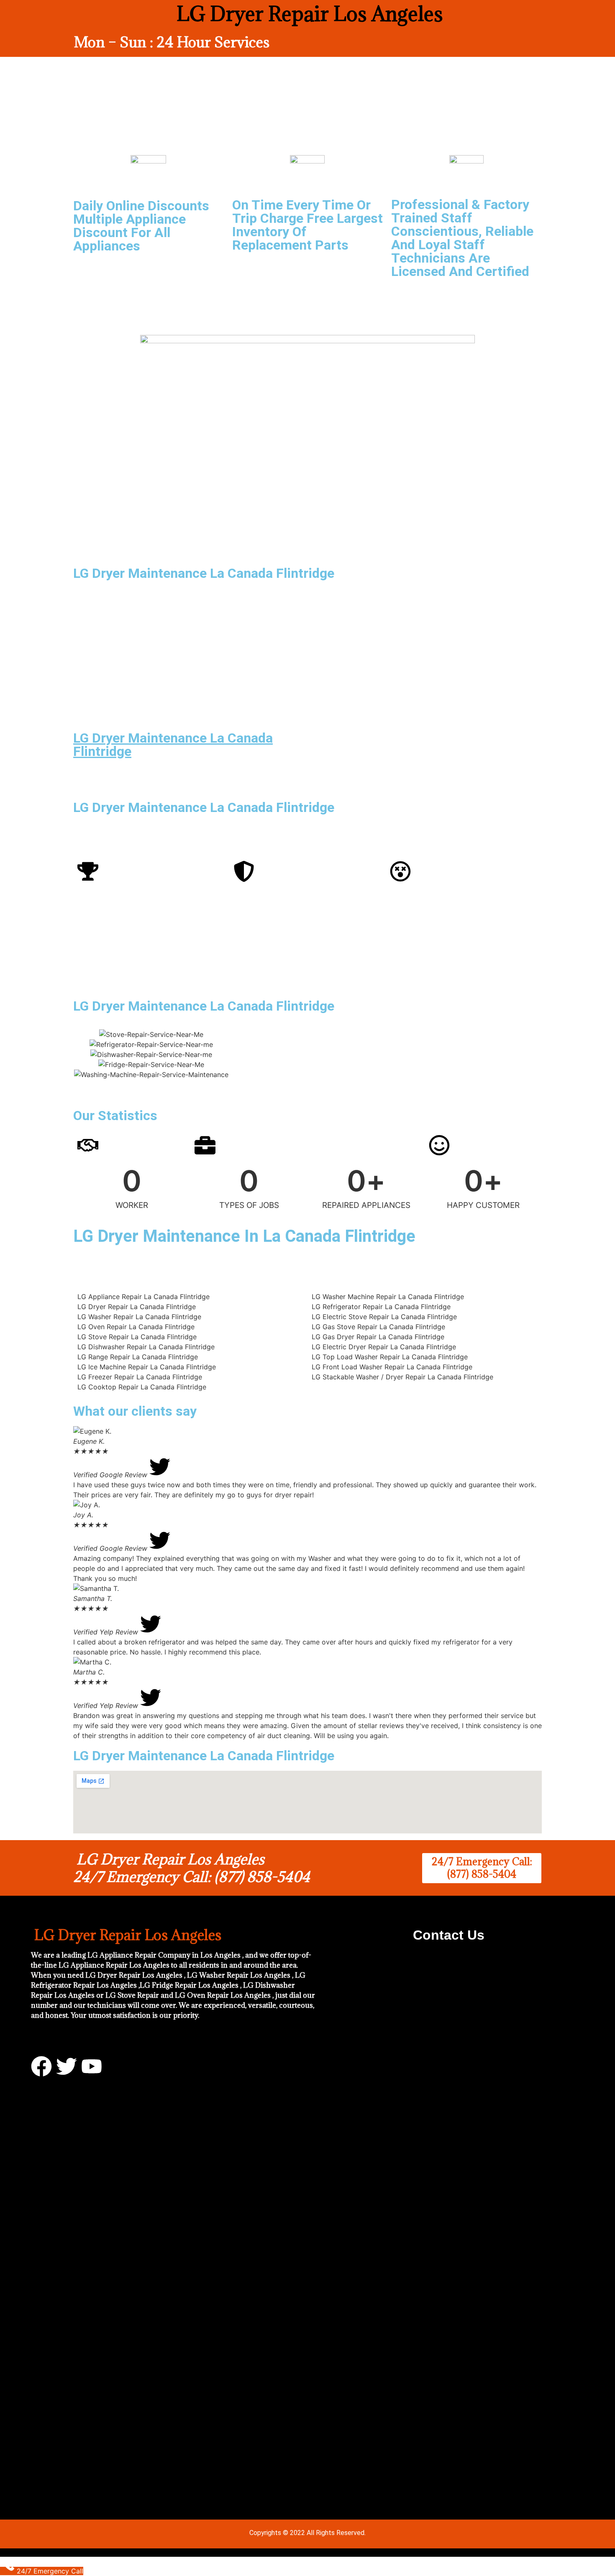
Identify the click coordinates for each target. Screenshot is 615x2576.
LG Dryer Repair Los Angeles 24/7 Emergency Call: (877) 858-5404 (192, 1868)
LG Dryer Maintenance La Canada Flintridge (173, 745)
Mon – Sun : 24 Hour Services (172, 42)
